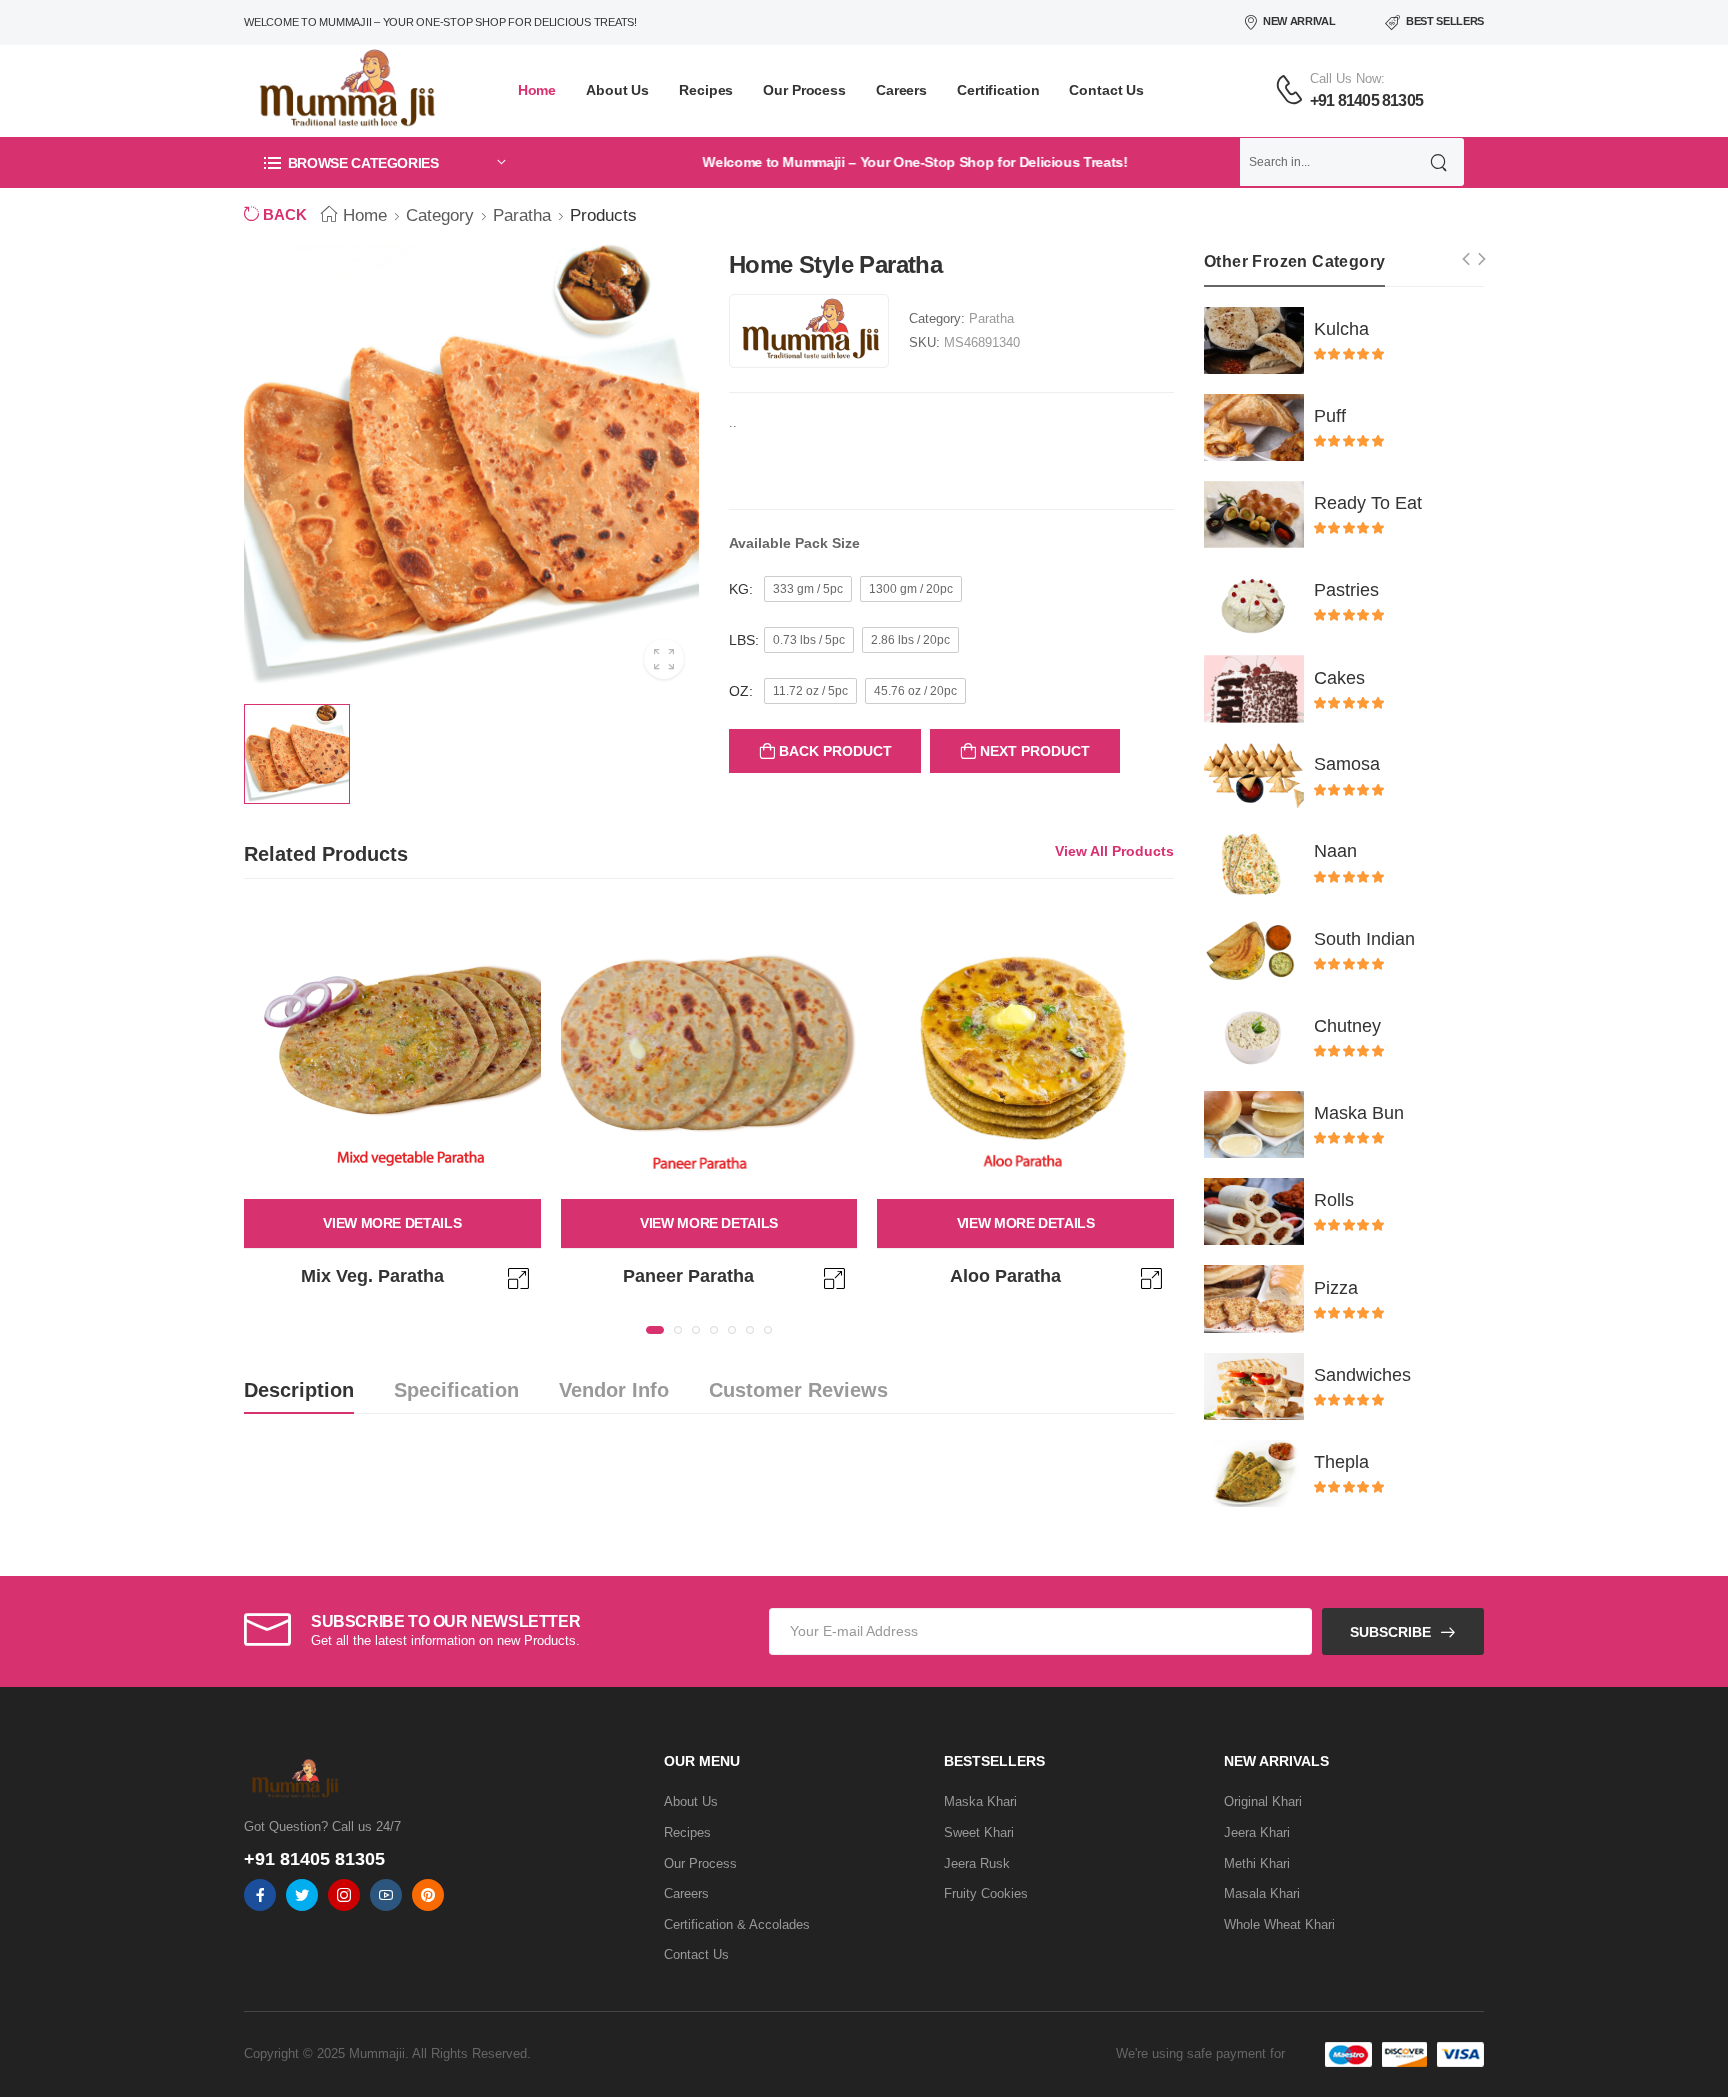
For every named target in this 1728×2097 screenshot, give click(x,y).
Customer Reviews (798, 1390)
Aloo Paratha (1005, 1276)
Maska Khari (980, 1801)
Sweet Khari (979, 1832)
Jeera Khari (1257, 1832)
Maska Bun (1359, 1113)
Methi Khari (1257, 1863)
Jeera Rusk (977, 1863)
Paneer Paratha (688, 1276)
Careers (901, 90)
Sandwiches (1362, 1375)
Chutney (1347, 1026)
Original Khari (1263, 1801)
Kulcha (1341, 329)
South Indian (1364, 939)
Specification (456, 1390)
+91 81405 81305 (1366, 100)
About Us (617, 90)
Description (299, 1390)
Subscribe (1390, 1632)
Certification (998, 90)
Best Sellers (1445, 21)
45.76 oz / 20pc (915, 691)
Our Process (804, 90)
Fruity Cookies (986, 1893)
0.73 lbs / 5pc (809, 640)
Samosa (1347, 764)
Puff (1330, 416)
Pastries (1346, 590)
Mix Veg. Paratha (372, 1276)
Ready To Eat (1368, 503)
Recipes (706, 90)
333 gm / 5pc (808, 589)
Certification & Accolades (737, 1924)
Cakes (1339, 678)
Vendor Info (614, 1390)
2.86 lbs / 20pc (910, 640)
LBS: (744, 640)
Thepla (1341, 1462)
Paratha (522, 215)
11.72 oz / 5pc (810, 691)
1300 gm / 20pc (911, 589)
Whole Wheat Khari (1279, 1924)
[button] (384, 162)
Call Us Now (1345, 78)
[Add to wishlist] (521, 1286)
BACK (283, 214)
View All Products (1114, 851)
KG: (741, 589)
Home (537, 90)
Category (440, 215)
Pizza (1336, 1288)
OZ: (741, 691)
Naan (1335, 851)
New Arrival (1299, 21)
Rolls (1334, 1200)
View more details (392, 1223)
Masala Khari (1262, 1893)
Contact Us (1106, 90)
